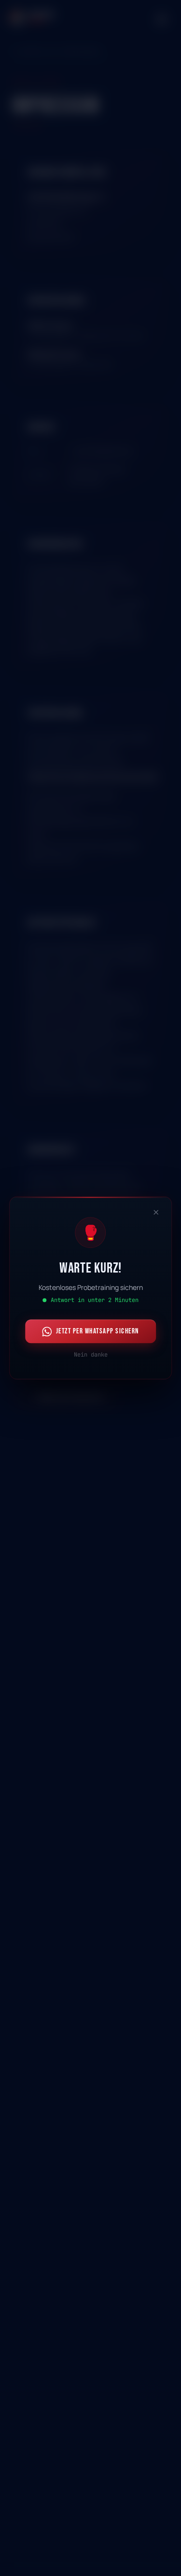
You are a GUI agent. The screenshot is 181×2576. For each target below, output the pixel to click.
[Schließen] (156, 1212)
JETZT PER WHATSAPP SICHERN (97, 1331)
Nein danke (91, 1355)
